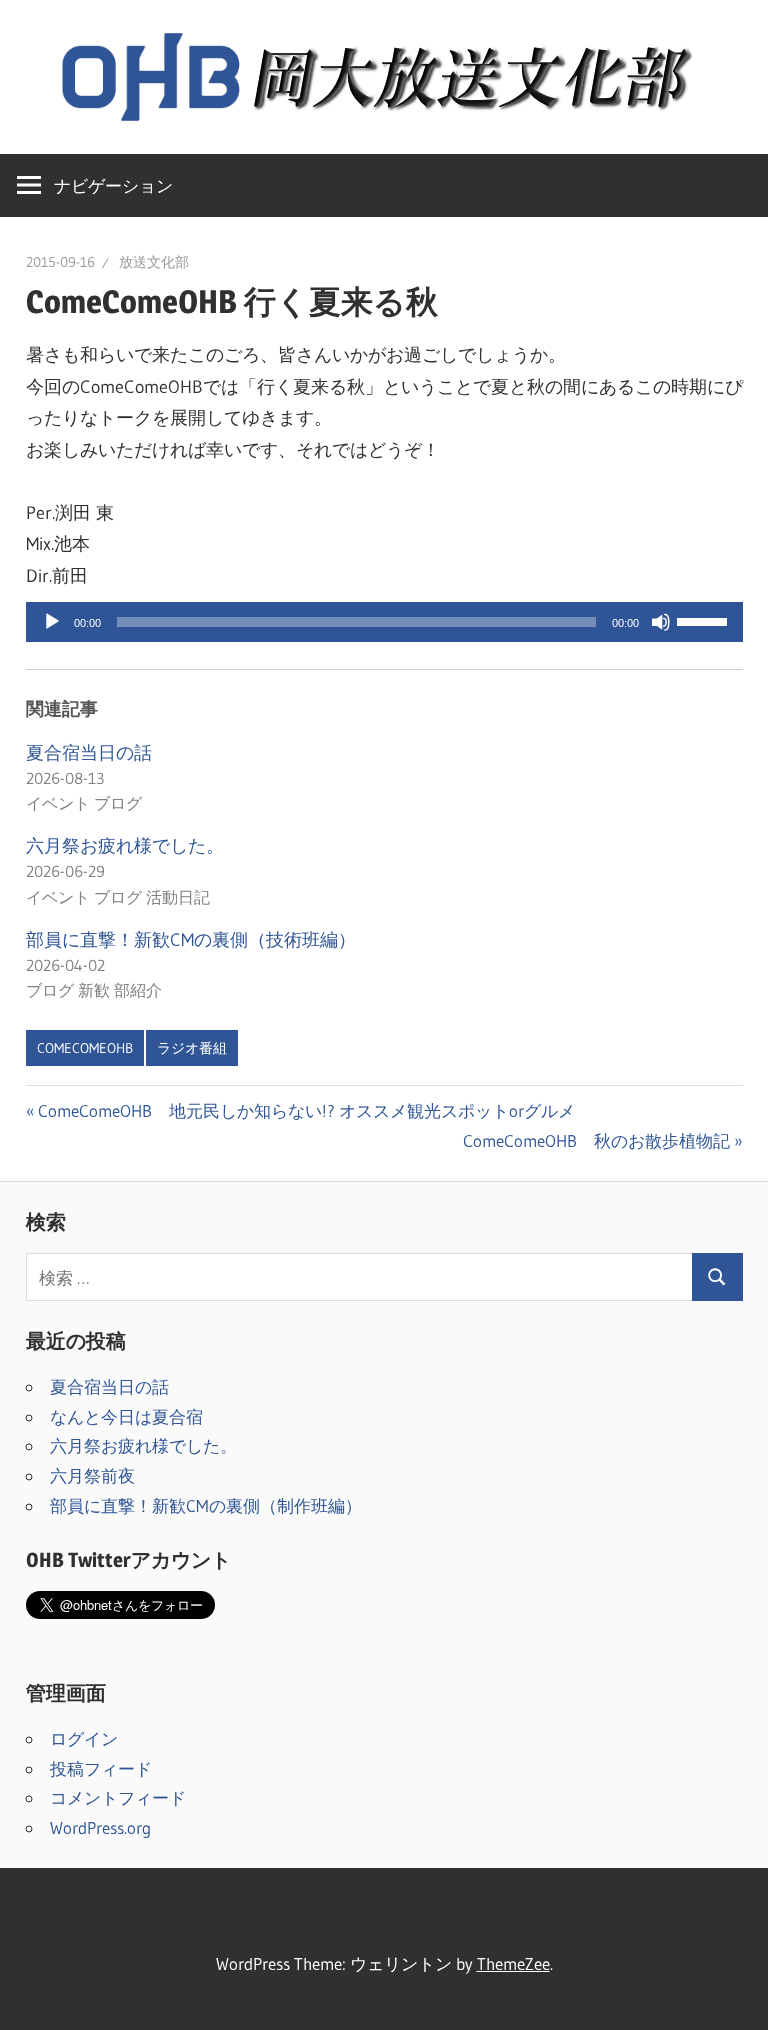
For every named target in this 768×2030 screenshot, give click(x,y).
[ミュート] (661, 622)
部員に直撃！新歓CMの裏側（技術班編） (191, 940)
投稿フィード (101, 1768)
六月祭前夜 (92, 1475)
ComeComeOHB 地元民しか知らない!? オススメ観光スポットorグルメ (306, 1110)
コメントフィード (118, 1797)
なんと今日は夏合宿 (126, 1416)
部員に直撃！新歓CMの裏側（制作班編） (206, 1505)
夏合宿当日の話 (89, 753)
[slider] (705, 620)
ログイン (84, 1738)
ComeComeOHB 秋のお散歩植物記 (596, 1140)
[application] (384, 622)
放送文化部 (154, 262)
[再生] (52, 622)
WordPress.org (100, 1827)
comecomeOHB (85, 1048)
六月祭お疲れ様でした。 (125, 846)
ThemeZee (513, 1963)
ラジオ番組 (192, 1048)
